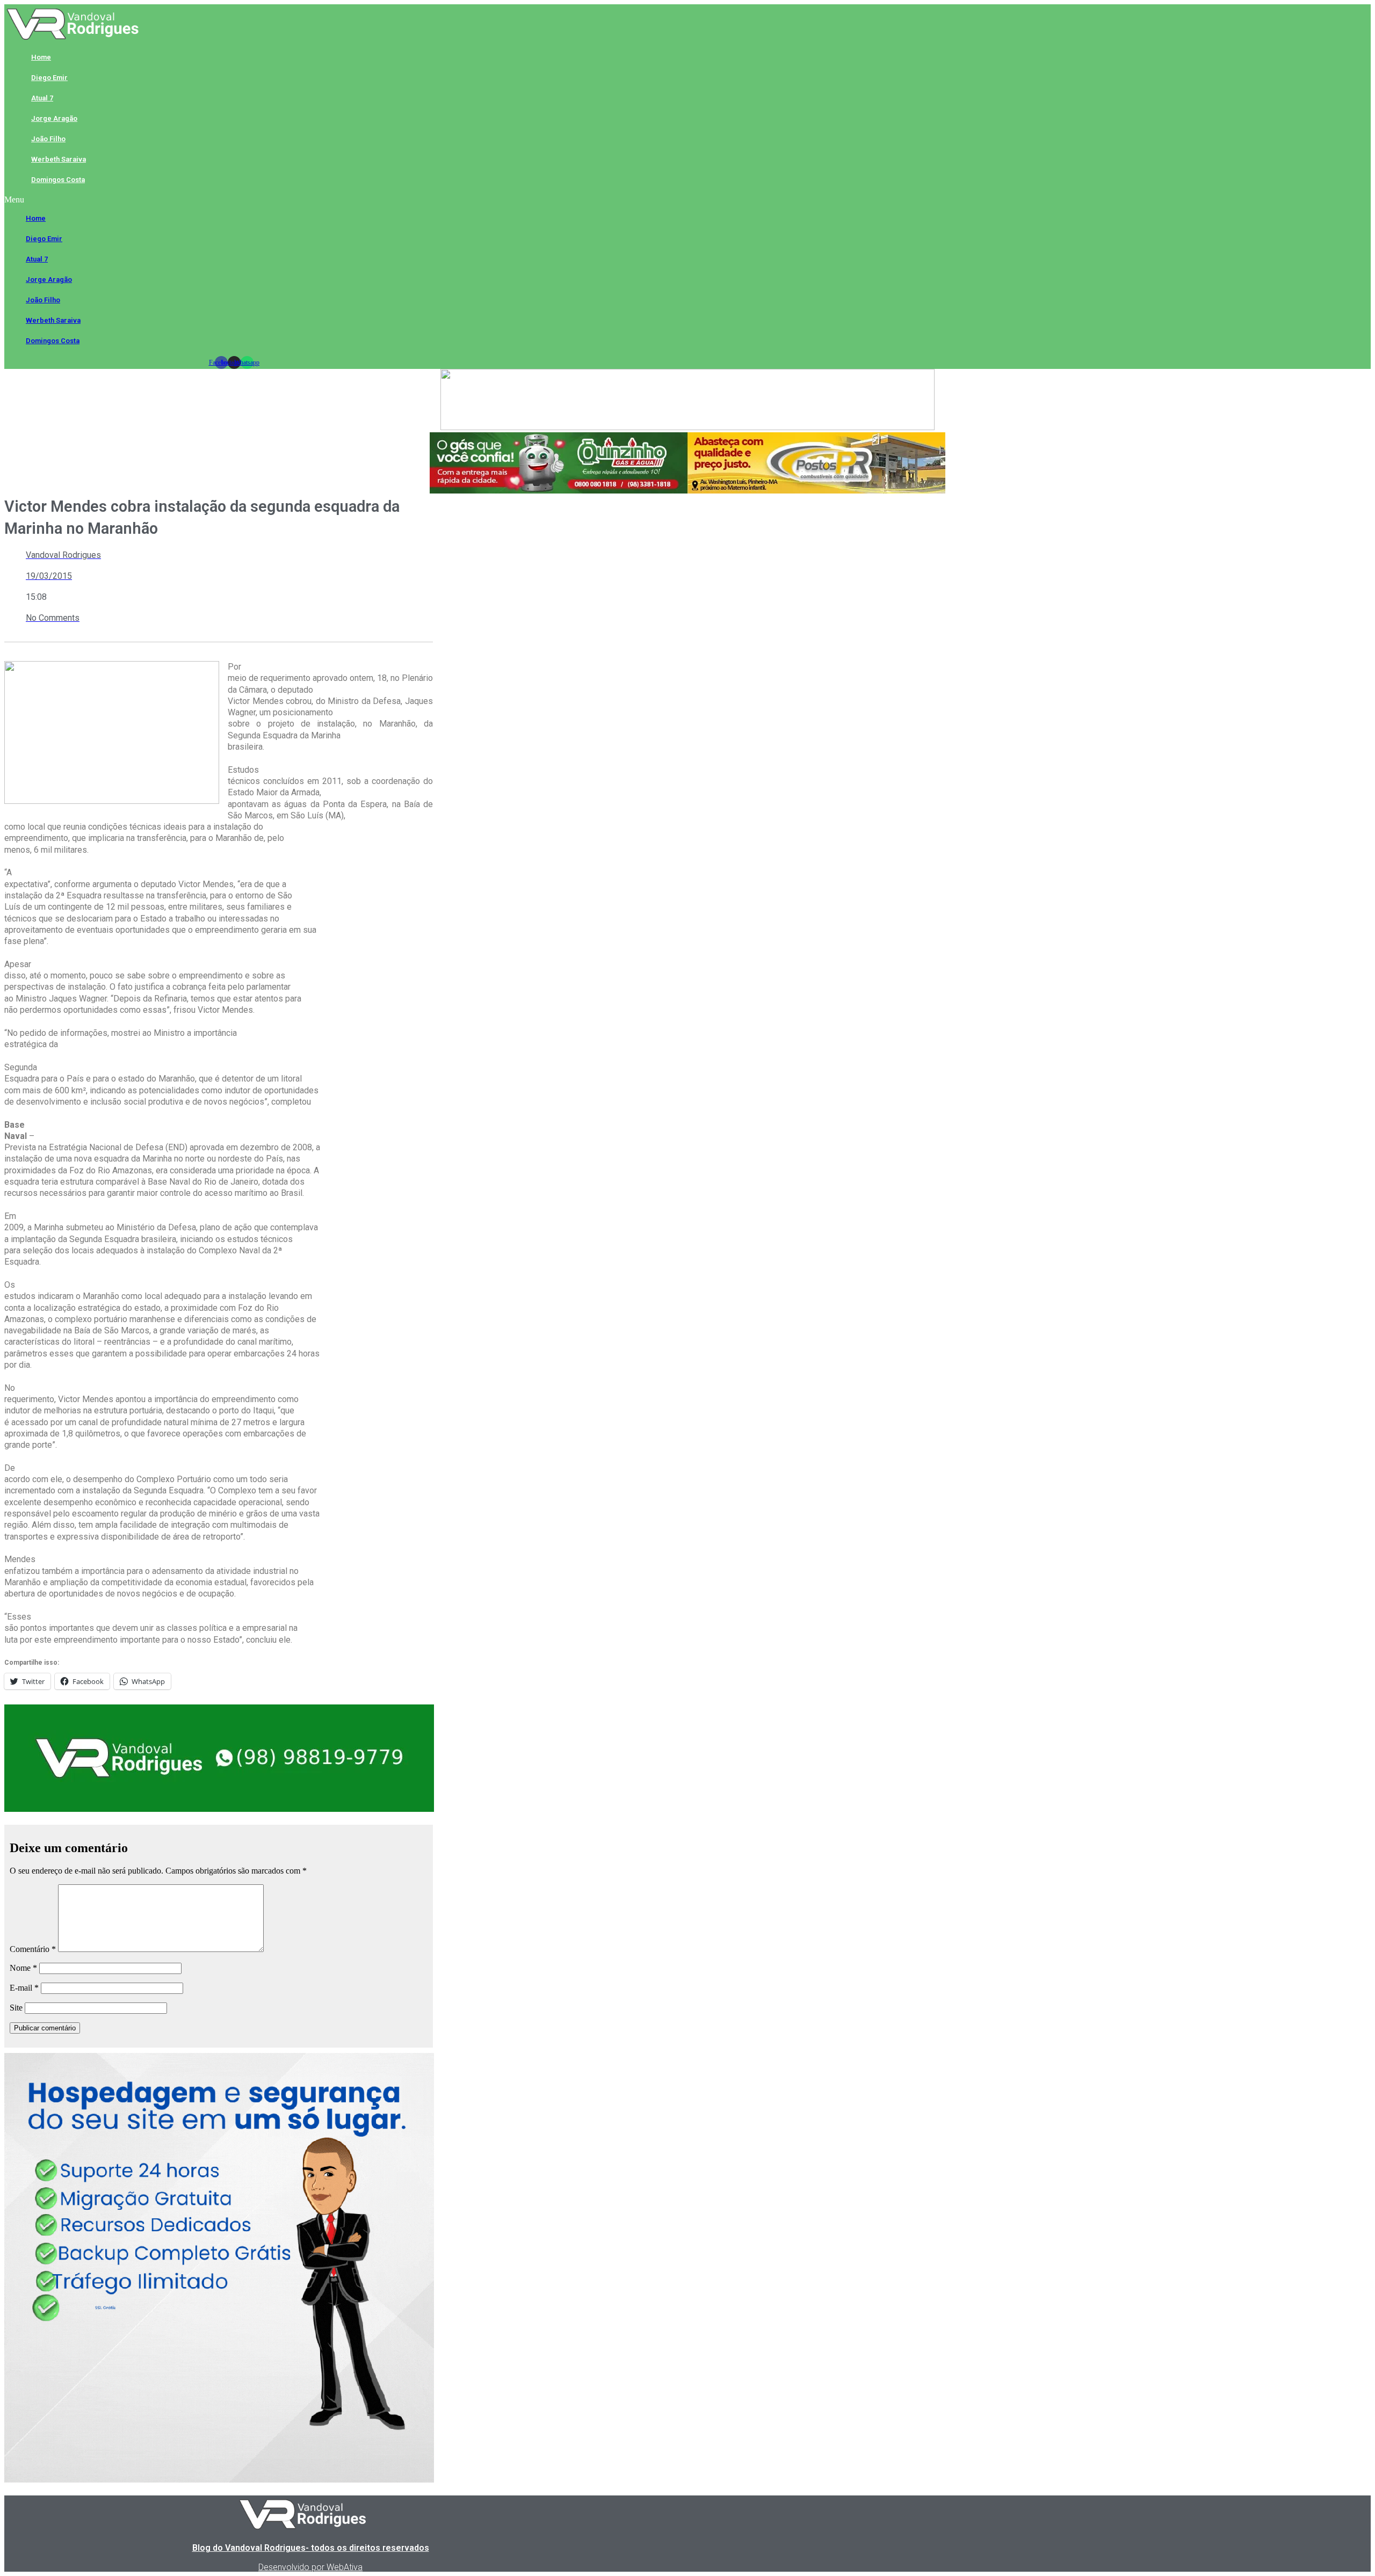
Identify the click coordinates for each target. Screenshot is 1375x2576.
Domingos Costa (58, 180)
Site (16, 2008)
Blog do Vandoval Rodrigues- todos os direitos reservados (311, 2548)
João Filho (48, 139)
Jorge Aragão (54, 118)
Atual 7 (42, 98)
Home (41, 57)
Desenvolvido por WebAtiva (310, 2567)
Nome (23, 1968)
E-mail (24, 1988)
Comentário (33, 1949)
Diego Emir (49, 78)
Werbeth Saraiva (59, 159)
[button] (234, 200)
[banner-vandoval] (219, 1809)
